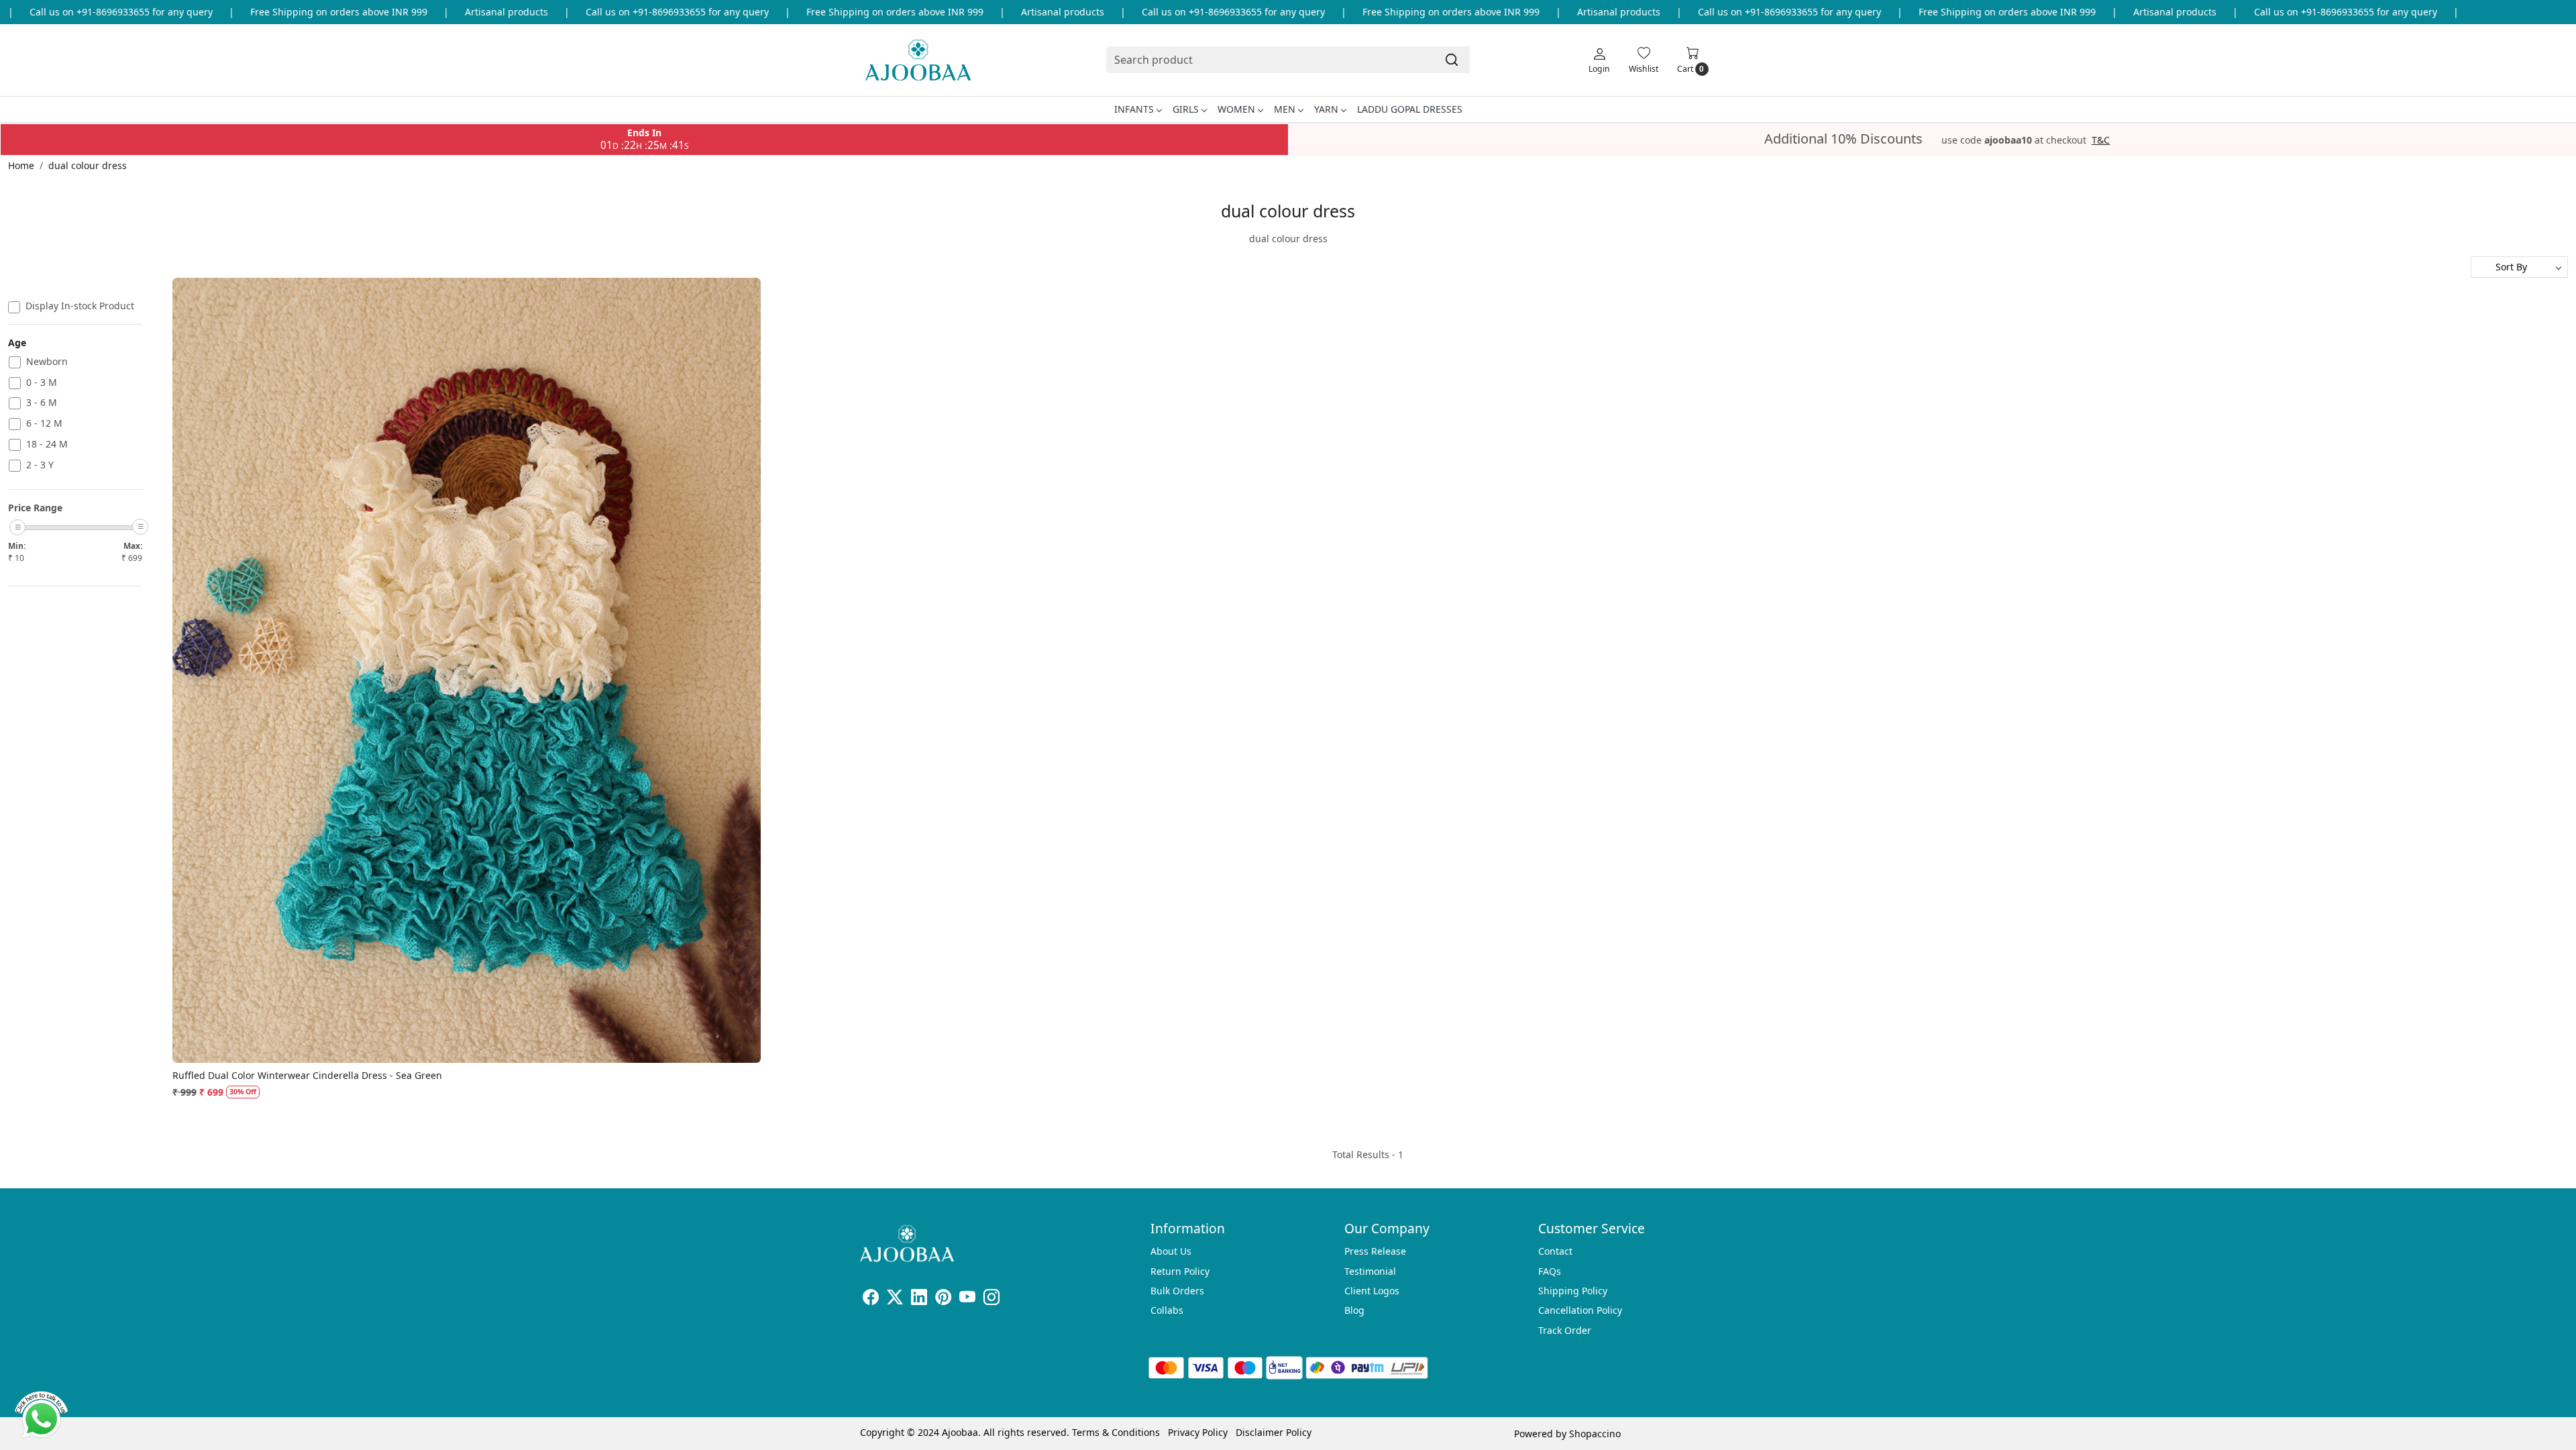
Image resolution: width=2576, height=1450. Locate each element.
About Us (1171, 1251)
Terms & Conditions (1116, 1432)
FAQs (1550, 1271)
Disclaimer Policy (1274, 1432)
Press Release (1375, 1251)
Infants (1134, 109)
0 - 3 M (42, 383)
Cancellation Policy (1580, 1310)
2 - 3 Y (40, 465)
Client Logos (1372, 1291)
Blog (1354, 1310)
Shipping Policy (1573, 1291)
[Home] (918, 60)
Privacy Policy (1198, 1432)
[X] (895, 1299)
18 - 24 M (47, 445)
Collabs (1167, 1310)
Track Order (1565, 1330)
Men (1285, 109)
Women (1236, 109)
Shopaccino (1595, 1434)
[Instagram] (991, 1299)
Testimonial (1370, 1271)
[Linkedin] (919, 1299)
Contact (1555, 1251)
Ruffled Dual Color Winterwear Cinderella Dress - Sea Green (307, 1075)
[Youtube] (967, 1299)
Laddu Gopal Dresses (1410, 109)
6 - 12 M (44, 424)
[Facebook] (871, 1299)
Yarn (1326, 109)
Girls (1186, 109)
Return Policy (1180, 1271)
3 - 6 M (42, 403)
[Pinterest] (943, 1299)
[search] (1452, 60)
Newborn (47, 362)
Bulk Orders (1177, 1291)
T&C (2101, 140)
